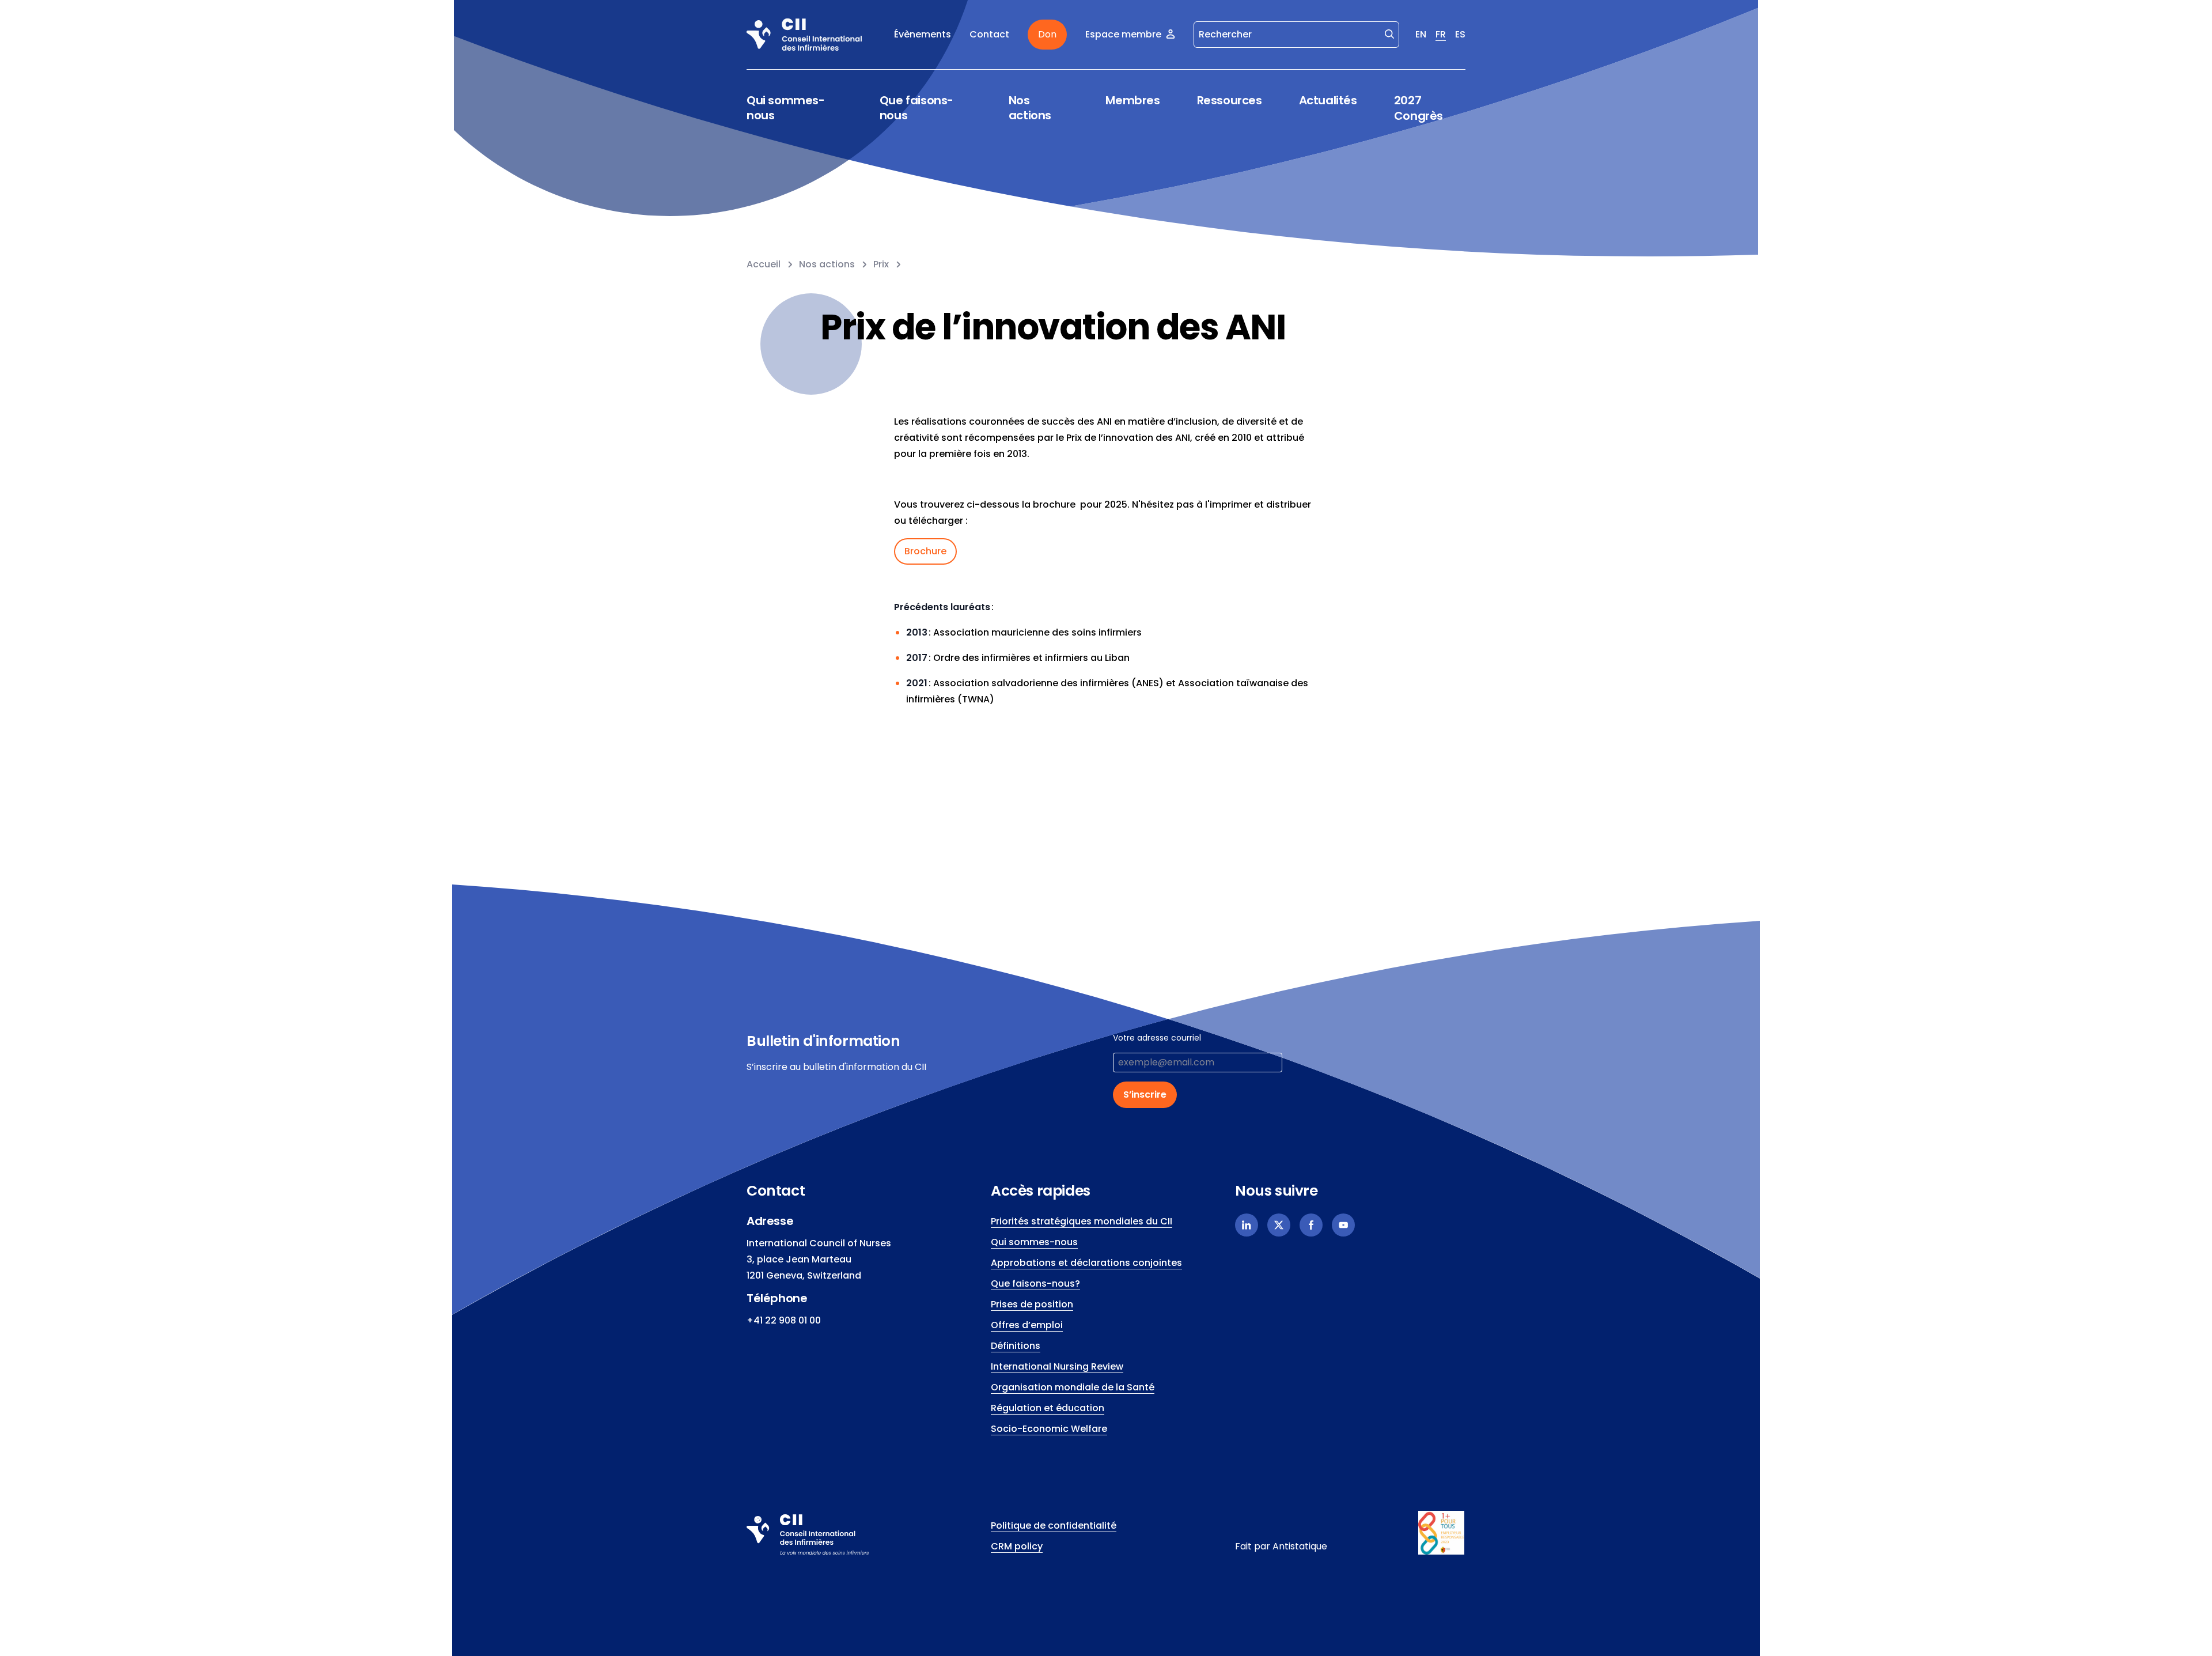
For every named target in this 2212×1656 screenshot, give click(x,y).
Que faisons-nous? (1035, 1283)
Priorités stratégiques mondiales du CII (1082, 1221)
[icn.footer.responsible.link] (1442, 1533)
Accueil (764, 264)
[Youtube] (1343, 1225)
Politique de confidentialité (1054, 1525)
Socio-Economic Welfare (1049, 1429)
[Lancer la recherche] (1389, 33)
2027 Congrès (1419, 108)
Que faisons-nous (916, 108)
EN (1421, 34)
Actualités (1328, 100)
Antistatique (1300, 1546)
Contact (989, 34)
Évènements (923, 34)
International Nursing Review (1057, 1366)
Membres (1132, 101)
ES (1460, 34)
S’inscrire (1145, 1094)
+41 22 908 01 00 (784, 1320)
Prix (881, 264)
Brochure (925, 551)
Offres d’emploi (1027, 1325)
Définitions (1016, 1346)
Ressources (1230, 101)
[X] (1279, 1225)
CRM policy (1017, 1546)
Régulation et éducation (1048, 1408)
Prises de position (1032, 1304)
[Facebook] (1311, 1225)
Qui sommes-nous (786, 108)
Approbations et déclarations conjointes (1086, 1263)
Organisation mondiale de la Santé (1073, 1387)
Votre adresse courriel (1157, 1038)
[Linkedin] (1247, 1225)
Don (1047, 34)
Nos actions (1030, 108)
